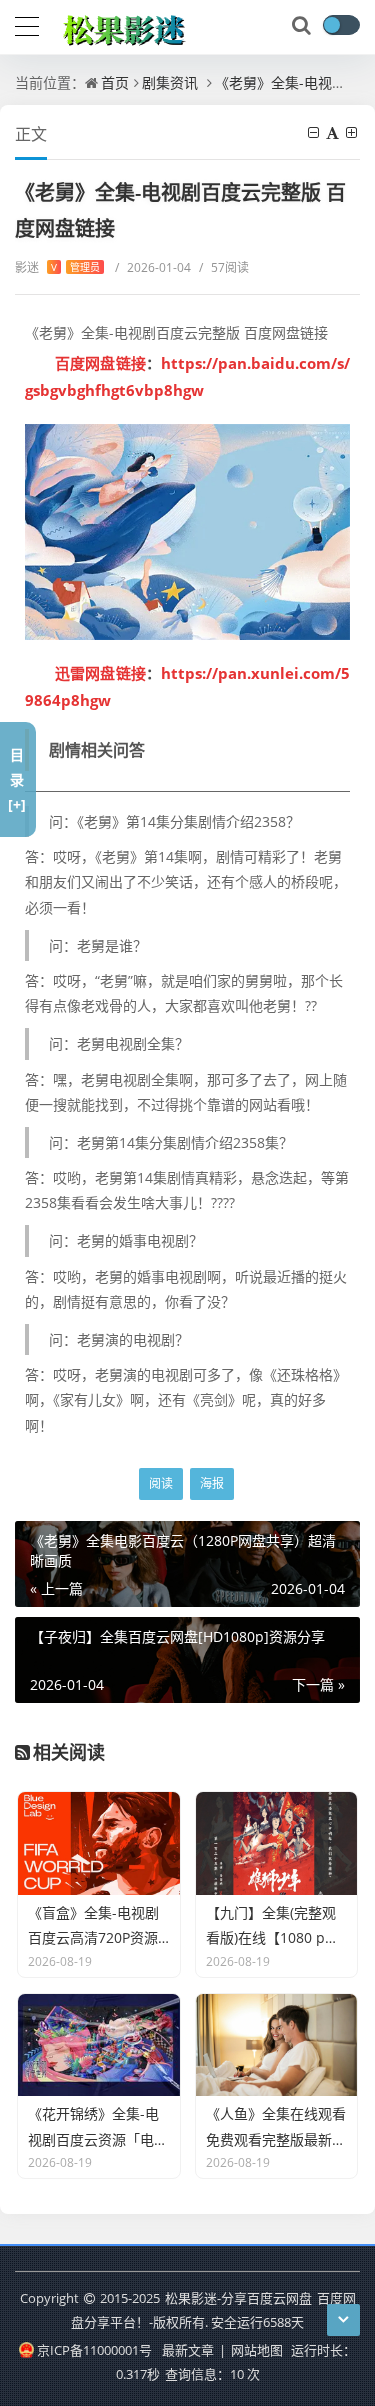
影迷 (57, 267)
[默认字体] (334, 132)
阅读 (161, 1483)
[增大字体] (353, 132)
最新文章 (188, 2350)
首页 (115, 82)
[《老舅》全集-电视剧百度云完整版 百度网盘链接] (187, 532)
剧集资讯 (170, 82)
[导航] (27, 24)
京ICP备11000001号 (94, 2350)
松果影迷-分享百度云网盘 (238, 2298)
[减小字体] (315, 132)
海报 (212, 1483)
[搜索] (303, 26)
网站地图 (257, 2350)
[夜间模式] (341, 25)
